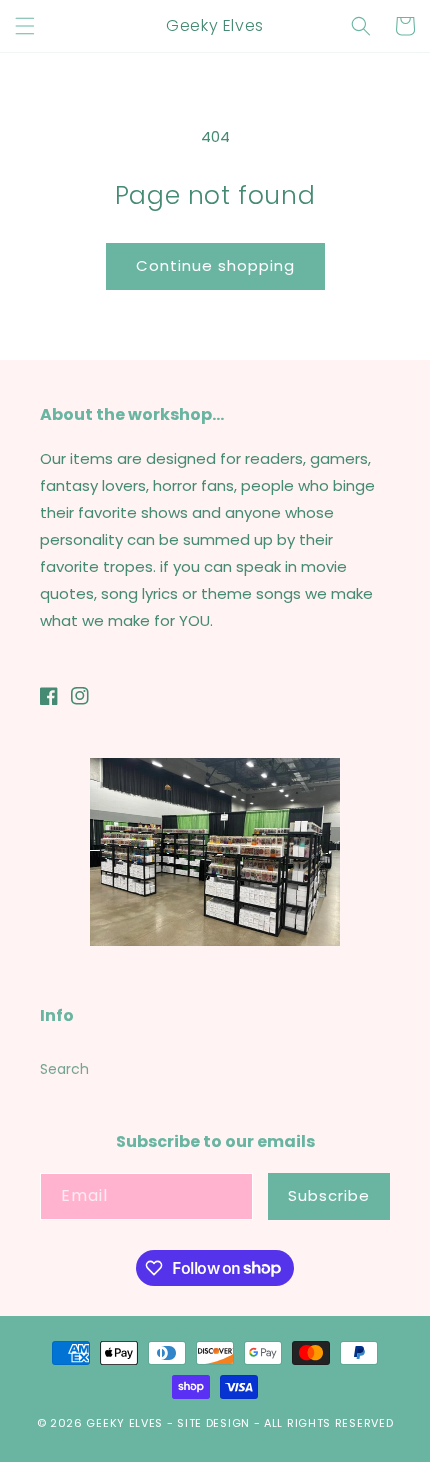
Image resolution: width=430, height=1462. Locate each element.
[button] (25, 26)
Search (64, 1069)
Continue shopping (215, 265)
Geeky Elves (124, 1423)
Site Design (213, 1423)
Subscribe (329, 1195)
